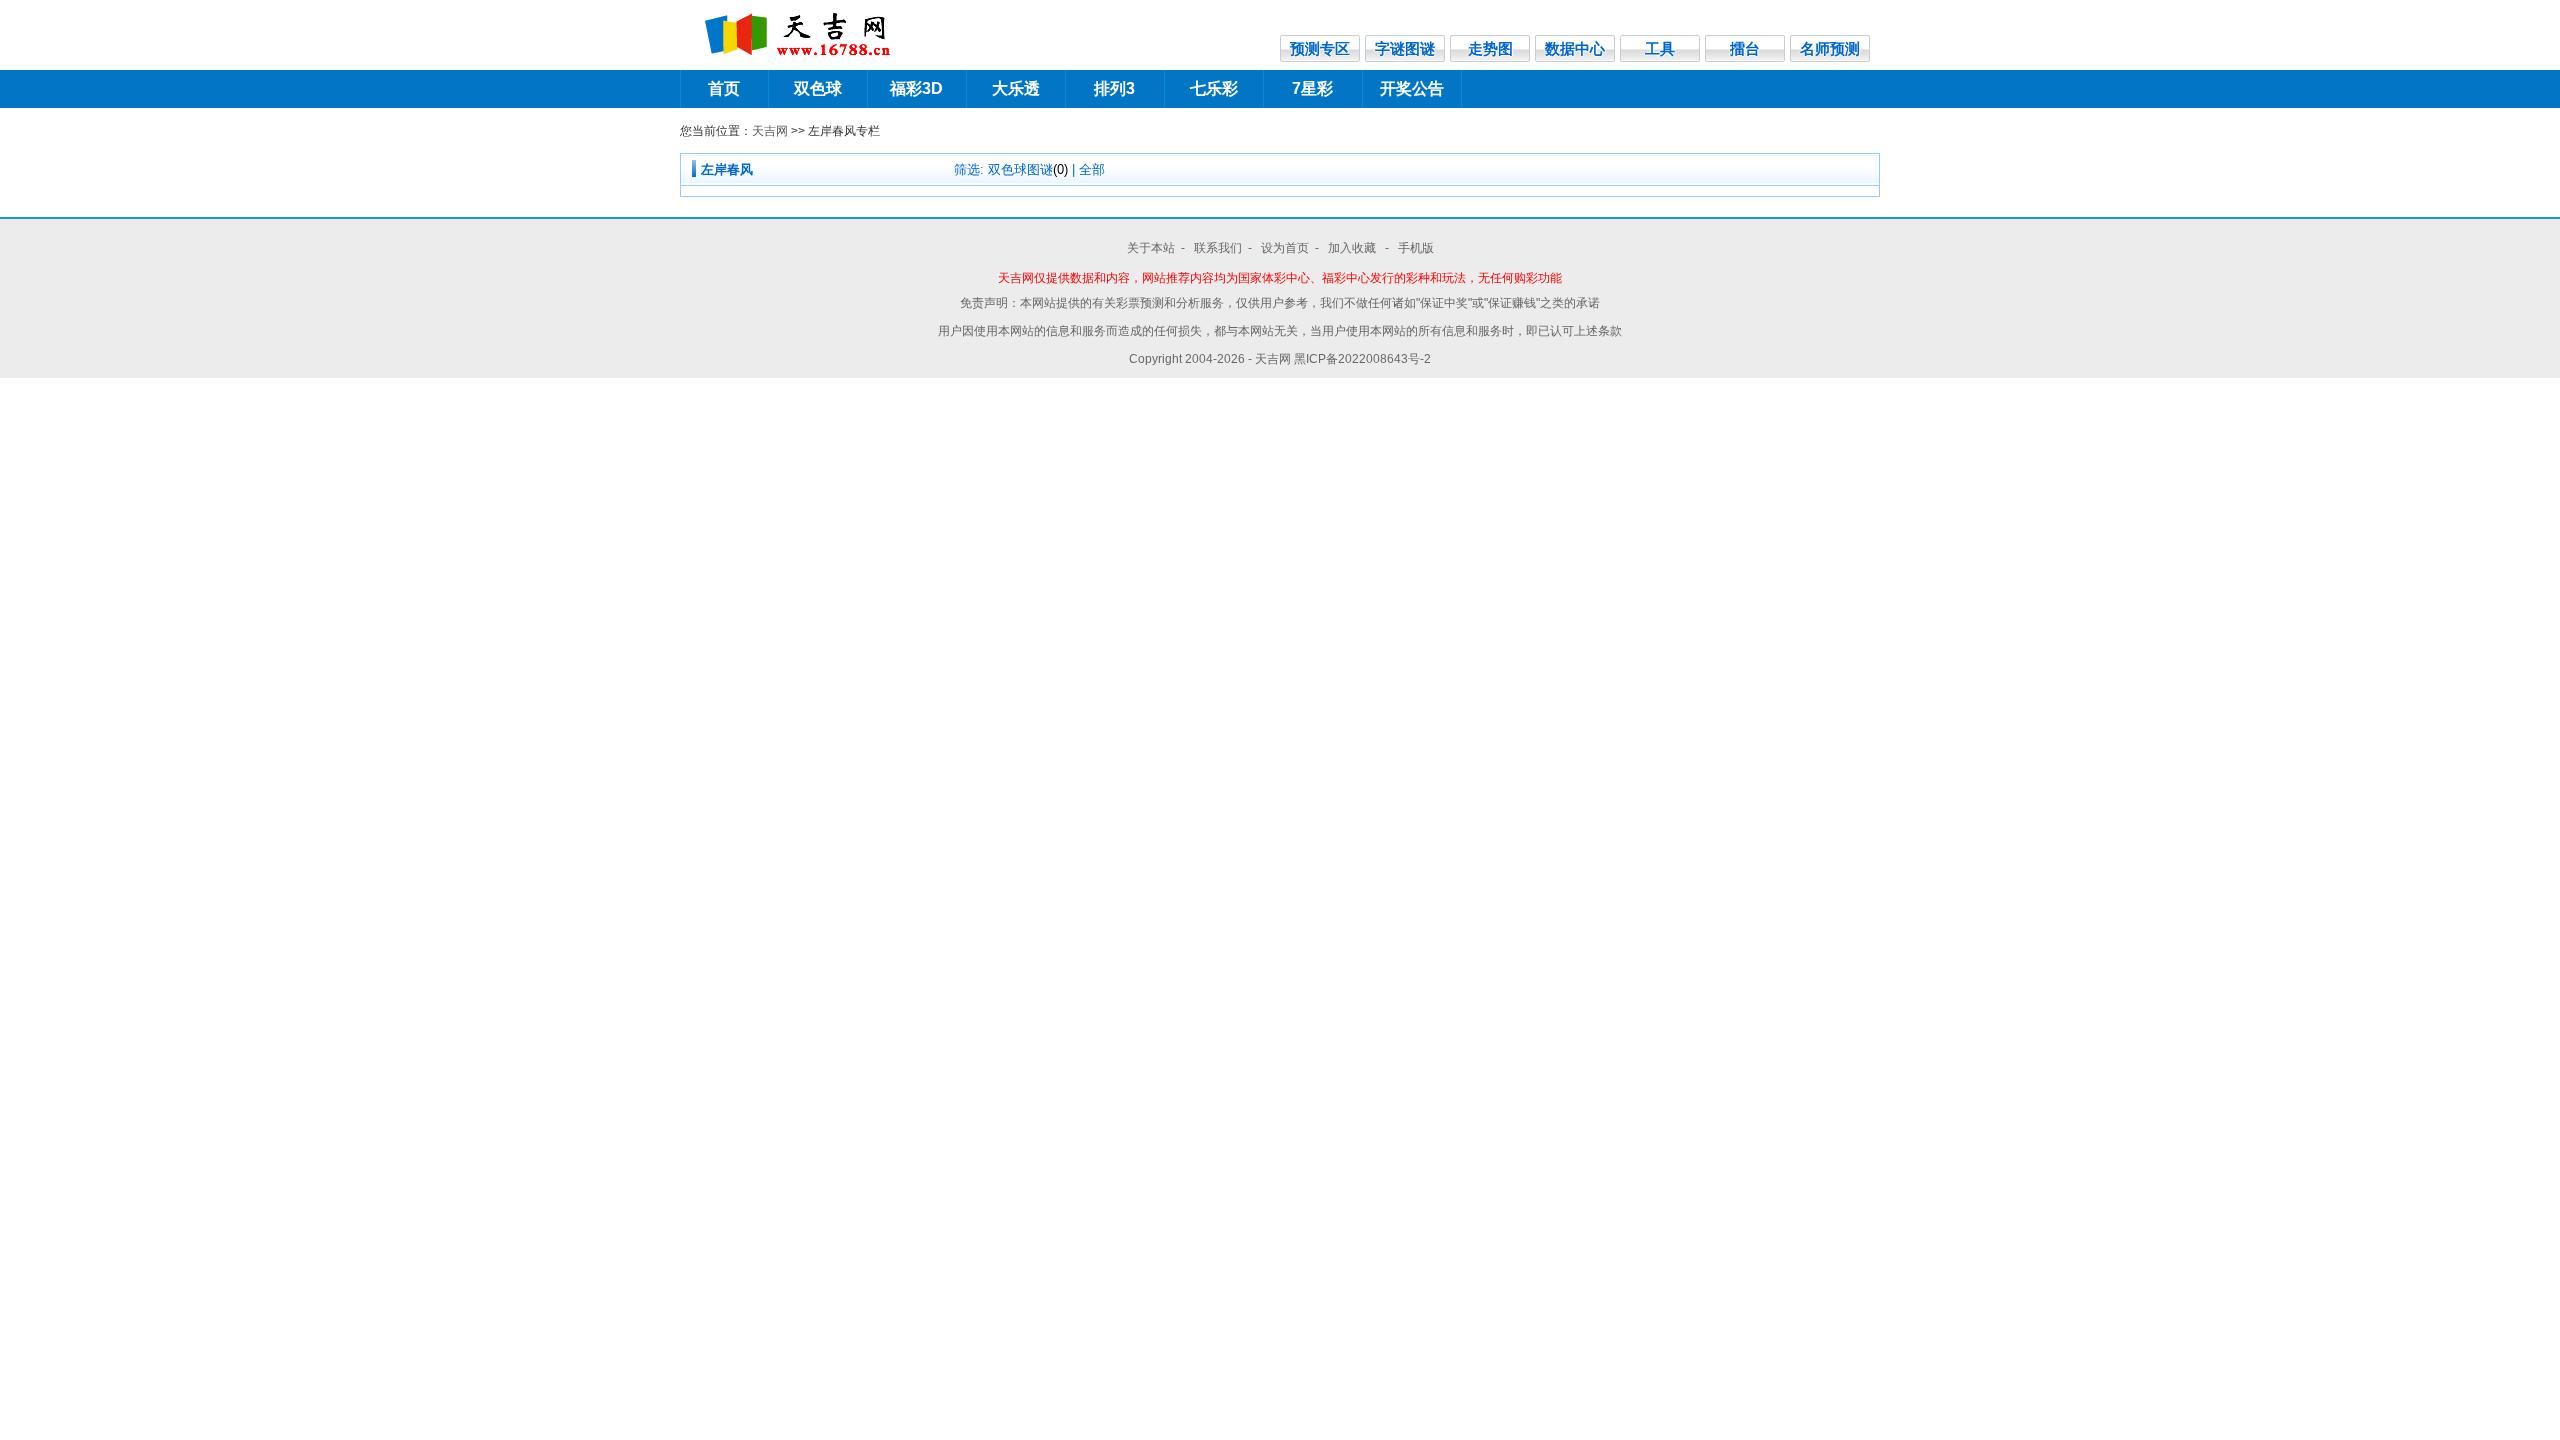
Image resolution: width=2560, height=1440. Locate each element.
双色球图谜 (1028, 169)
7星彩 (1312, 88)
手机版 (1416, 248)
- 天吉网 (1271, 359)
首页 (724, 88)
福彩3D (916, 88)
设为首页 (1285, 248)
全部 (1092, 169)
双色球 (818, 88)
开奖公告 (1412, 88)
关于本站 (1151, 248)
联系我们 (1218, 248)
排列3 (1114, 88)
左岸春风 (727, 169)
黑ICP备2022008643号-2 (1362, 359)
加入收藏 (1353, 248)
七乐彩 (1214, 88)
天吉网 (770, 131)
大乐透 (1016, 88)
